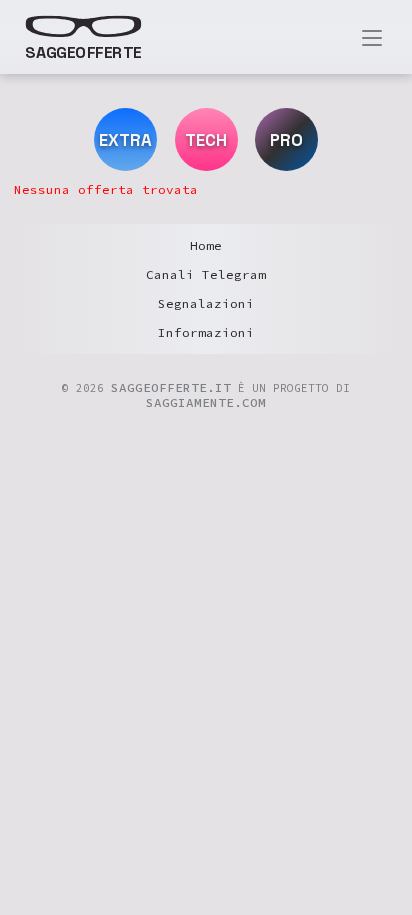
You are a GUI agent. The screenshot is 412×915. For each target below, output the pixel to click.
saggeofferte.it (171, 387)
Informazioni (206, 332)
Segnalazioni (206, 303)
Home (206, 245)
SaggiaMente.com (206, 402)
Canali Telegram (206, 274)
